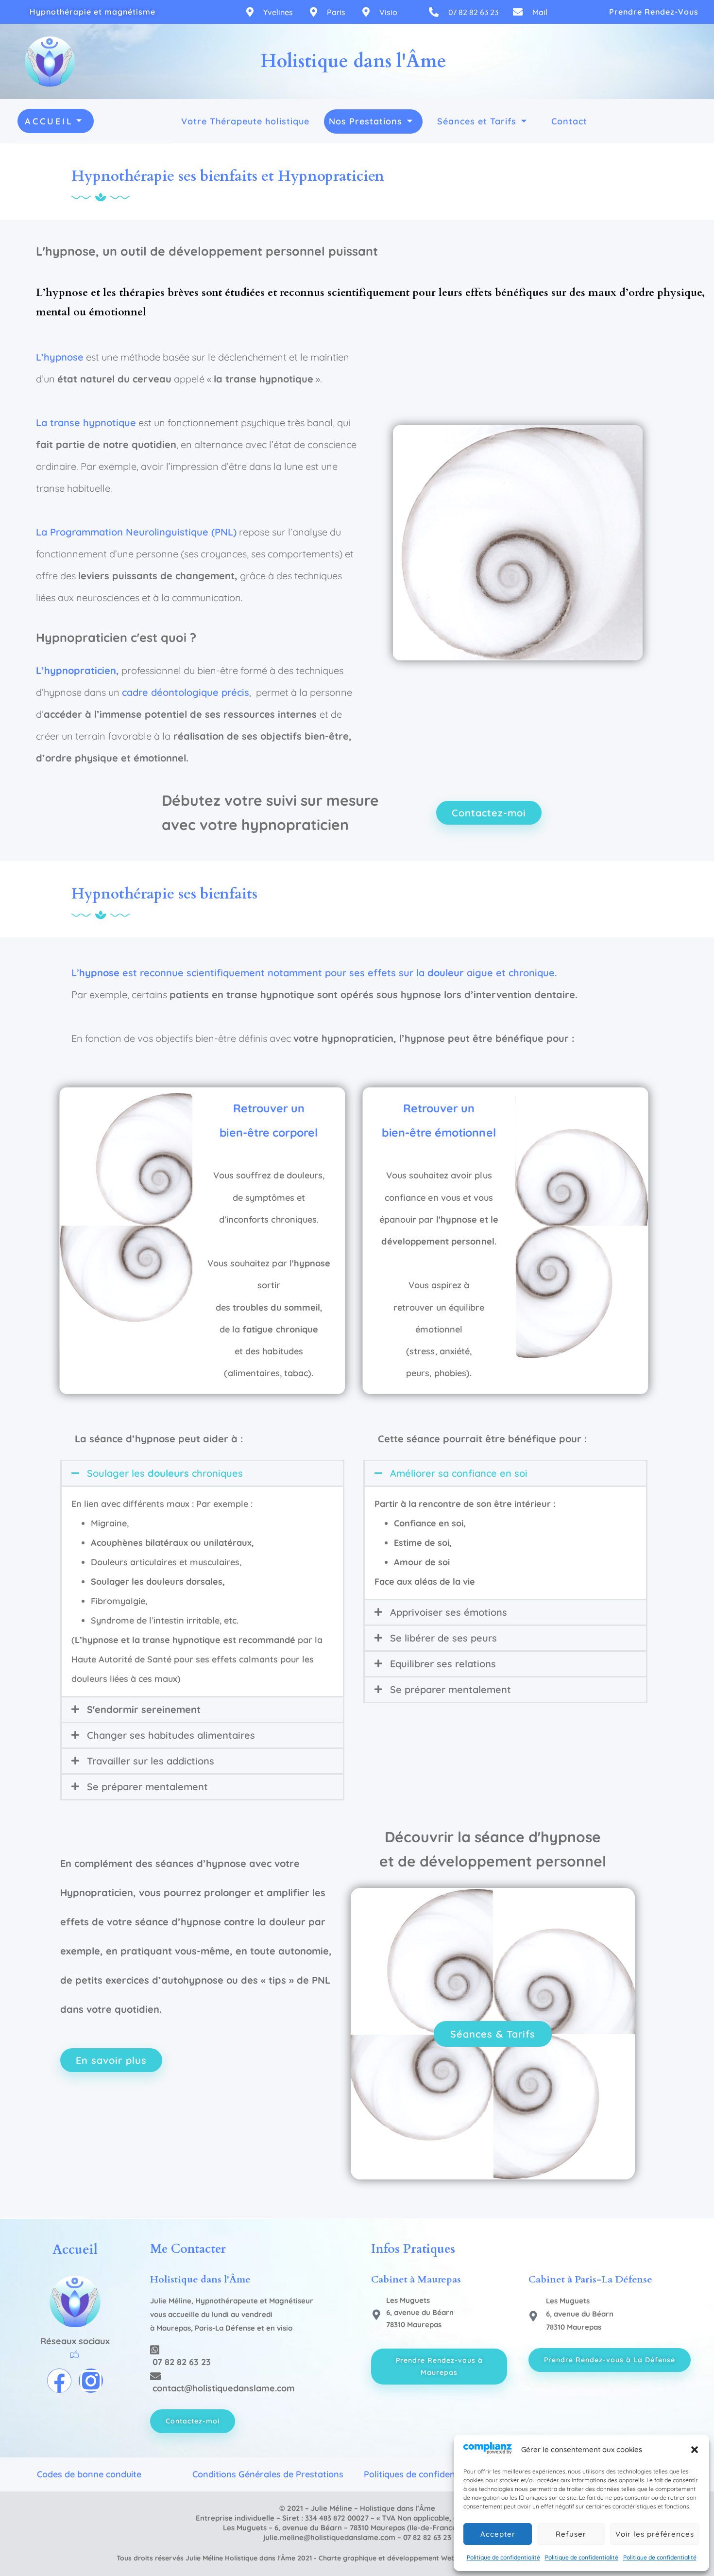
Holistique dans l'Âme (200, 2279)
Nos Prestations (365, 121)
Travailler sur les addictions (151, 1761)
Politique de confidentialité (503, 2557)
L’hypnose (60, 357)
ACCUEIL (49, 121)
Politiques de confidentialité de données (446, 2474)
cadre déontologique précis (186, 692)
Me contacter (188, 2249)
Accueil (75, 2250)
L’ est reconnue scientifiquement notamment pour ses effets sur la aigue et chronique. (314, 973)
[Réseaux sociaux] (75, 2355)
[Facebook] (59, 2381)
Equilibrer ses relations (443, 1664)
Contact (569, 121)
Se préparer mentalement (147, 1787)
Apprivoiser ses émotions (449, 1612)
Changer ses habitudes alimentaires (171, 1735)
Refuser (571, 2534)
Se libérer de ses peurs (443, 1638)
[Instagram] (91, 2381)
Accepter (498, 2534)
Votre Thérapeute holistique (245, 121)
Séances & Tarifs (493, 2034)
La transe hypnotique (86, 423)
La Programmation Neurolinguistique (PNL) (136, 532)
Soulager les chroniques (165, 1473)
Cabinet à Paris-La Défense (590, 2279)
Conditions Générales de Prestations (268, 2474)
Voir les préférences (655, 2534)
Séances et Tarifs (477, 121)
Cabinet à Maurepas (416, 2279)
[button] (695, 2450)
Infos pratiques (413, 2249)
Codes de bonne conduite (89, 2474)
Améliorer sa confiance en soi (459, 1473)
